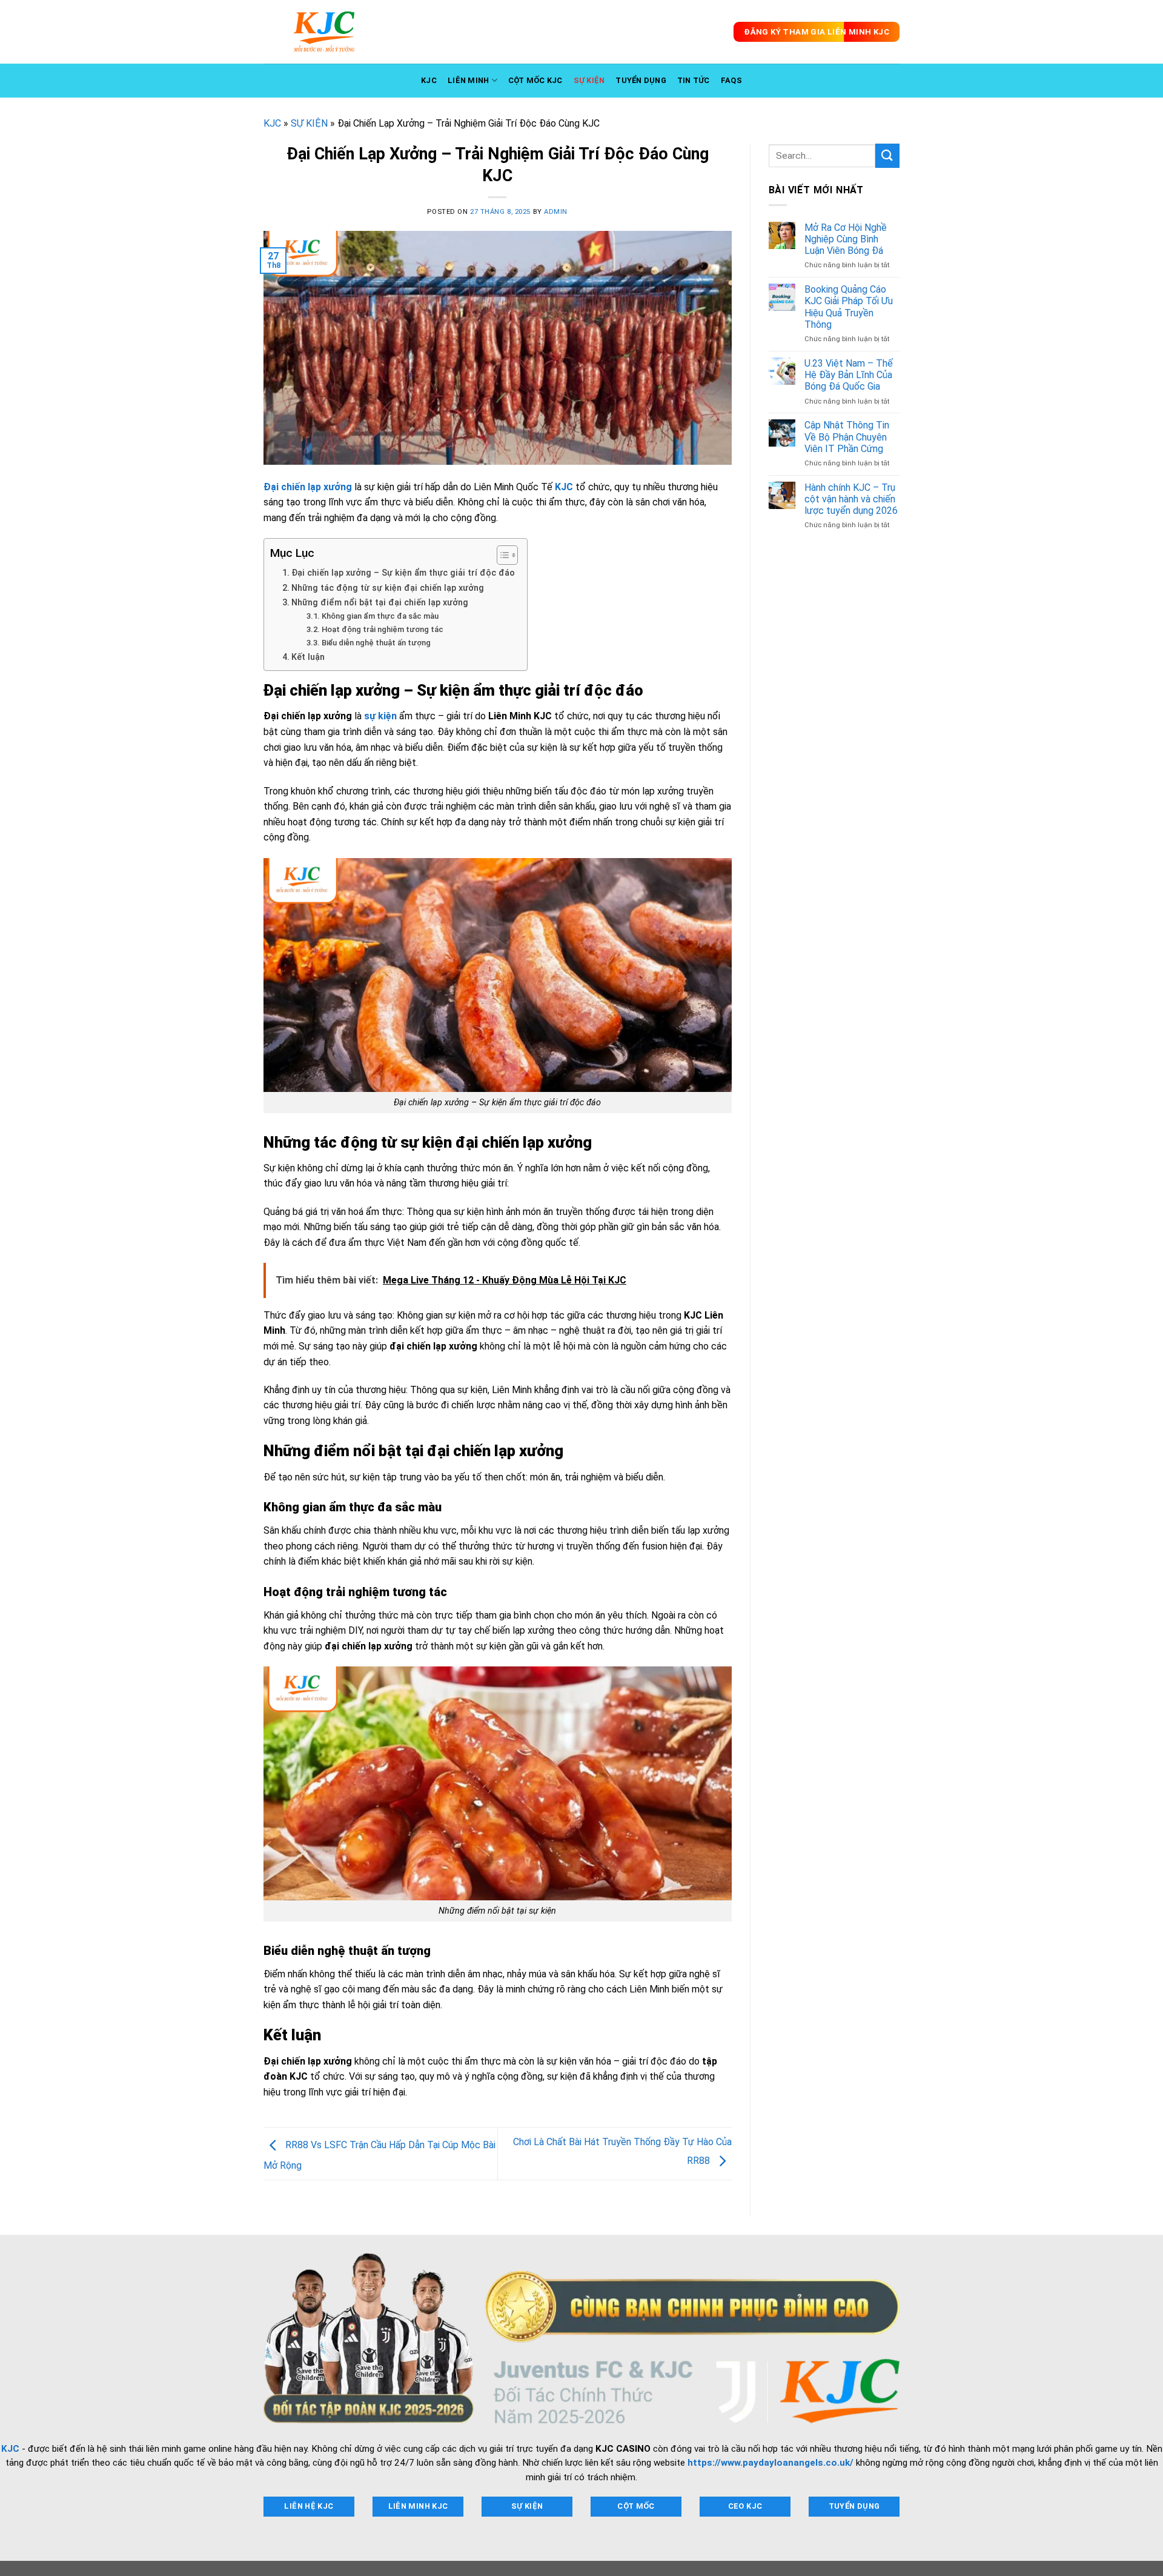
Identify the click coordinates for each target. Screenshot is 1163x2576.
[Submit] (887, 155)
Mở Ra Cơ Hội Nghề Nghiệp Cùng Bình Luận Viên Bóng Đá (846, 239)
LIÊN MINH (468, 80)
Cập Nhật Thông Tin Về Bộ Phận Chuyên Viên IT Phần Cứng (847, 437)
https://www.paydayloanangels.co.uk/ (770, 2463)
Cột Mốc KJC (535, 80)
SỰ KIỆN (589, 80)
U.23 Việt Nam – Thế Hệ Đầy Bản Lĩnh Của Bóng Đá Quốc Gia (849, 375)
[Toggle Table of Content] (501, 555)
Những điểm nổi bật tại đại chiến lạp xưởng (380, 603)
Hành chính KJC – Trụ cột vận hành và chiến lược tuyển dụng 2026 (851, 499)
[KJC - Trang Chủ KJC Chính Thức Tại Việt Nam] (324, 32)
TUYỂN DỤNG (641, 80)
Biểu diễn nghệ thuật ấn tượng (376, 643)
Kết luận (308, 657)
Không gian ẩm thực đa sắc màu (380, 616)
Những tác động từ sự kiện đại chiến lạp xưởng (388, 588)
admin (556, 212)
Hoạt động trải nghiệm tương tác (383, 629)
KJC (429, 80)
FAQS (731, 80)
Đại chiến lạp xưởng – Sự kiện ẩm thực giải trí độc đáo (403, 573)
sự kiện (380, 716)
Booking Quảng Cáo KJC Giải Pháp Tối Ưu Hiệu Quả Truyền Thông (849, 307)
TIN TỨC (694, 80)
